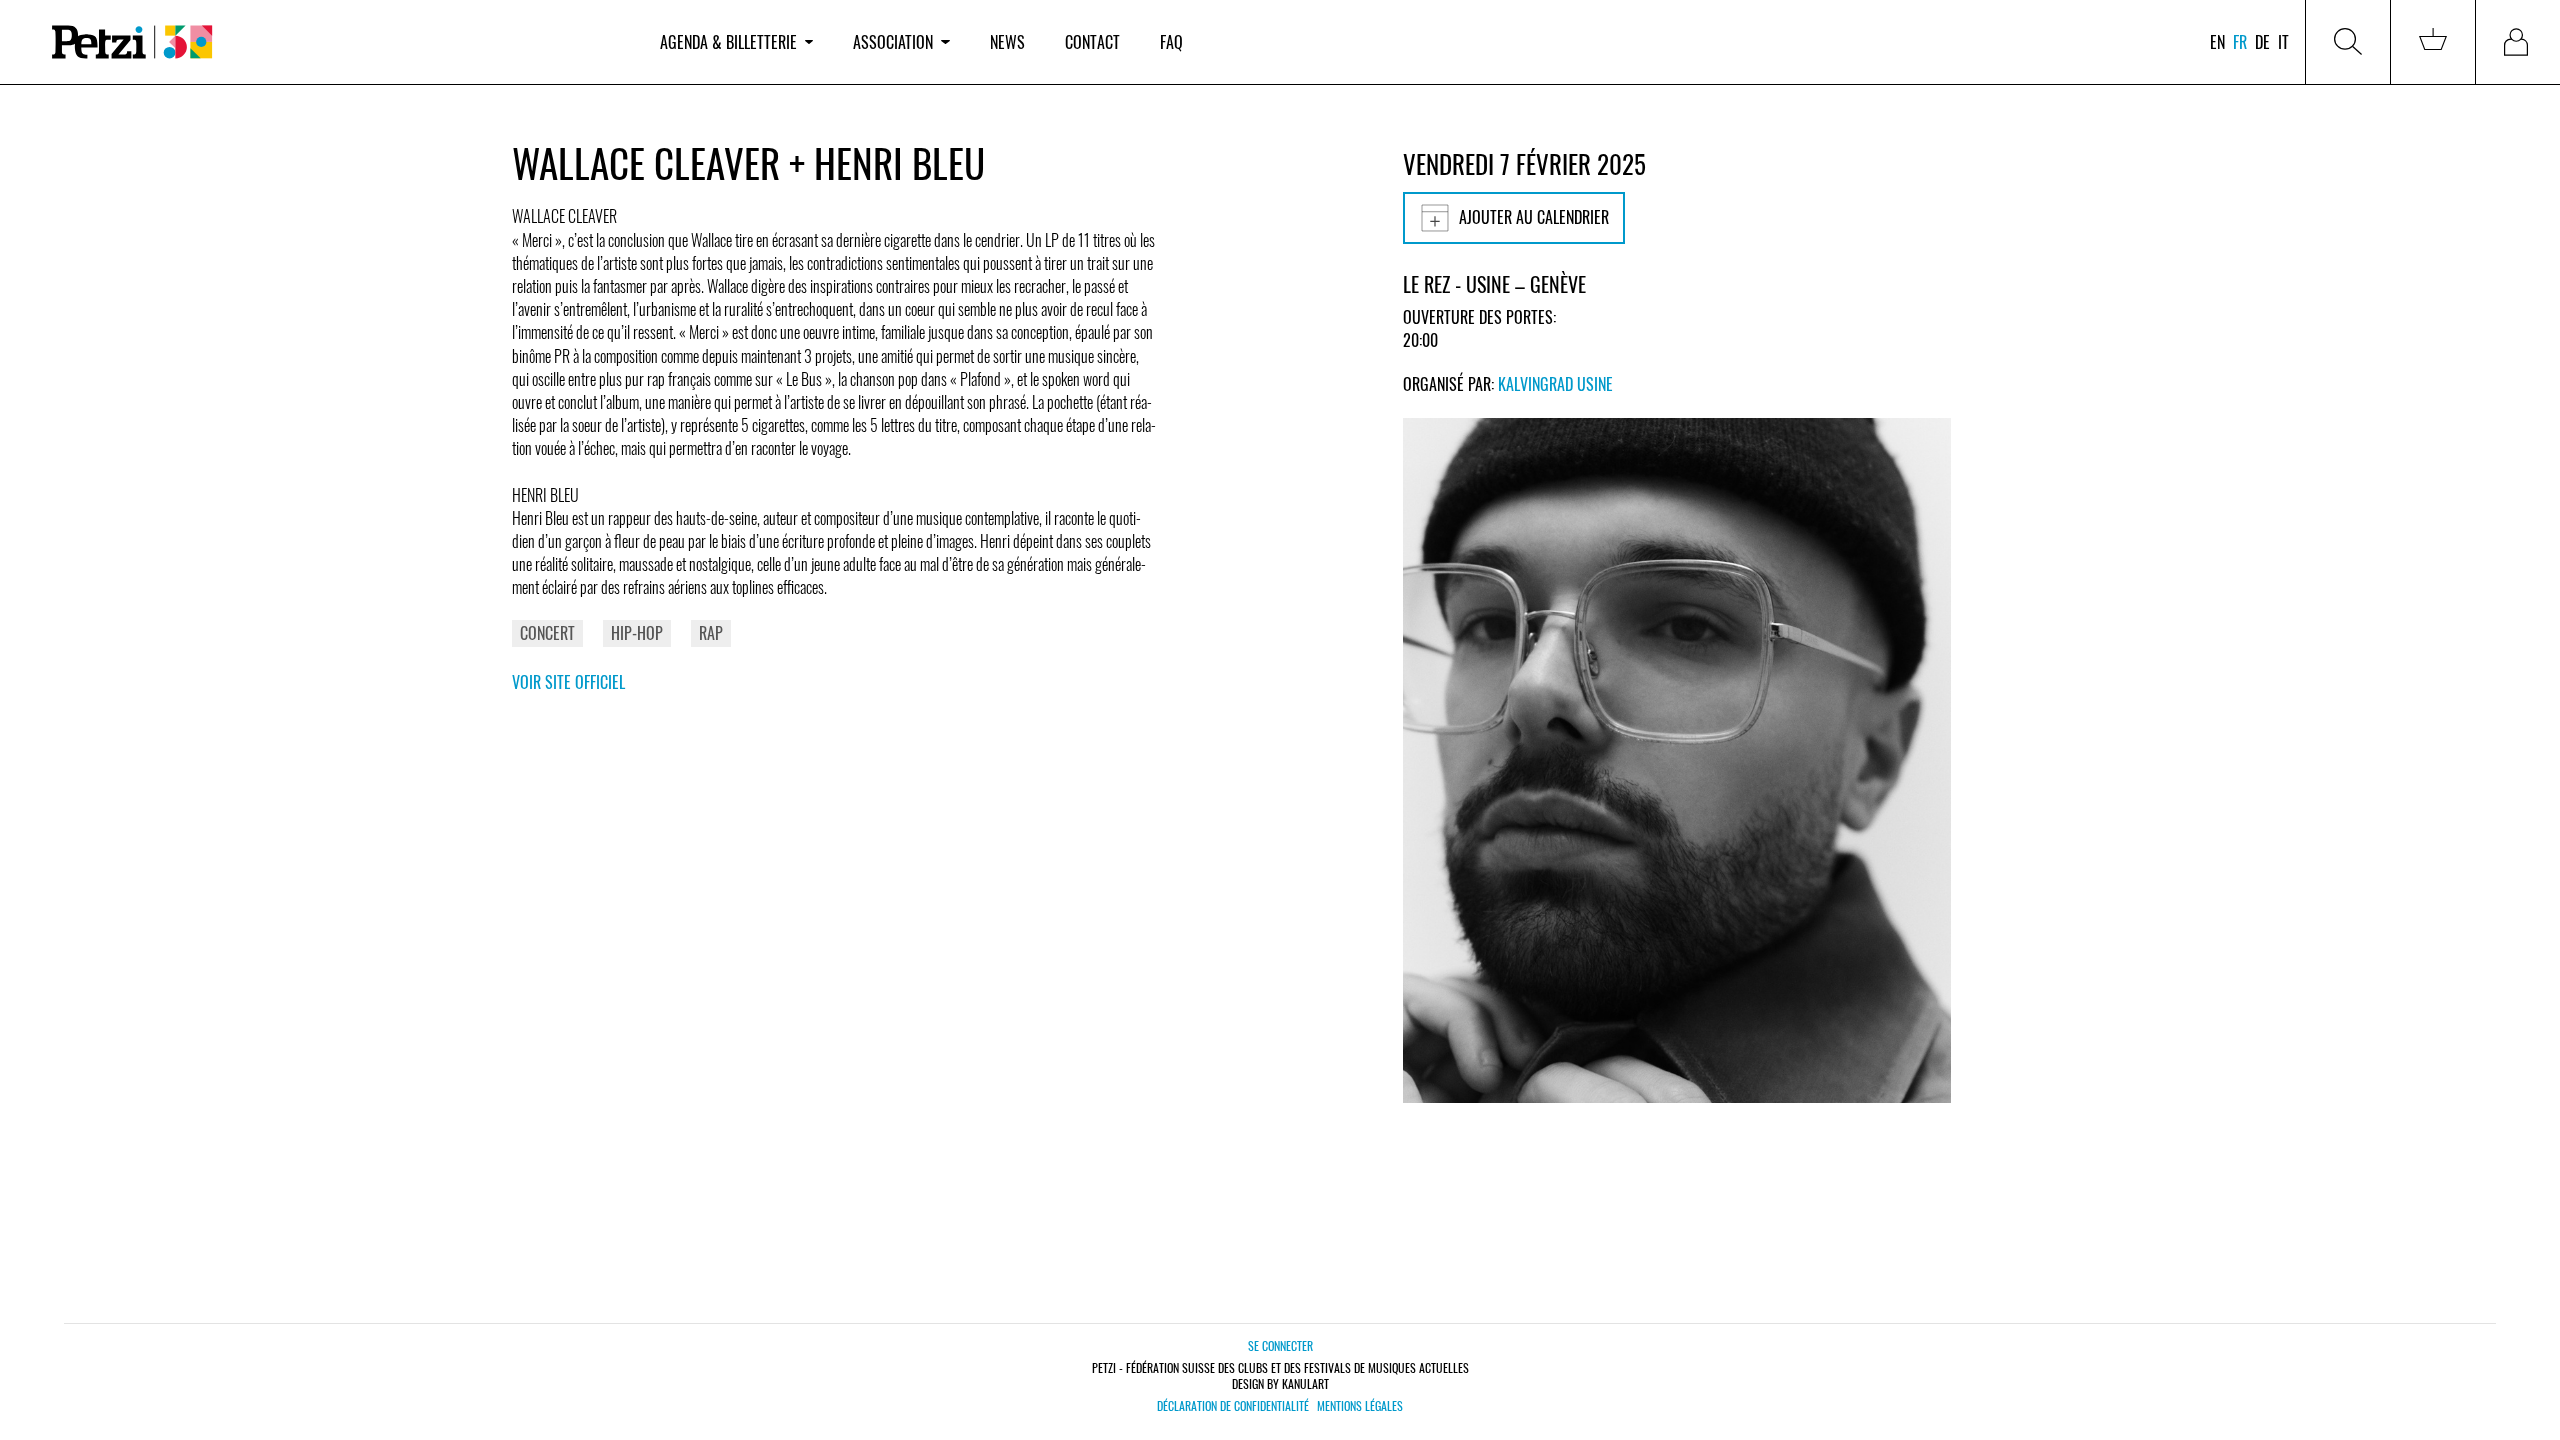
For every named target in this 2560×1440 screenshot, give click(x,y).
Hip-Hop (637, 633)
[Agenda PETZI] (336, 42)
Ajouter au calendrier (1534, 217)
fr (2240, 42)
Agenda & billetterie (728, 42)
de (2262, 42)
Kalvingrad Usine (1555, 384)
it (2283, 42)
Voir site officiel (568, 682)
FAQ (1171, 42)
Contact (1092, 42)
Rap (711, 633)
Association (893, 42)
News (1007, 42)
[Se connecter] (2518, 42)
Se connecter (1280, 1345)
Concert (547, 633)
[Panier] (2433, 42)
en (2217, 42)
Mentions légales (1360, 1406)
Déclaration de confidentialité (1233, 1406)
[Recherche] (2348, 42)
